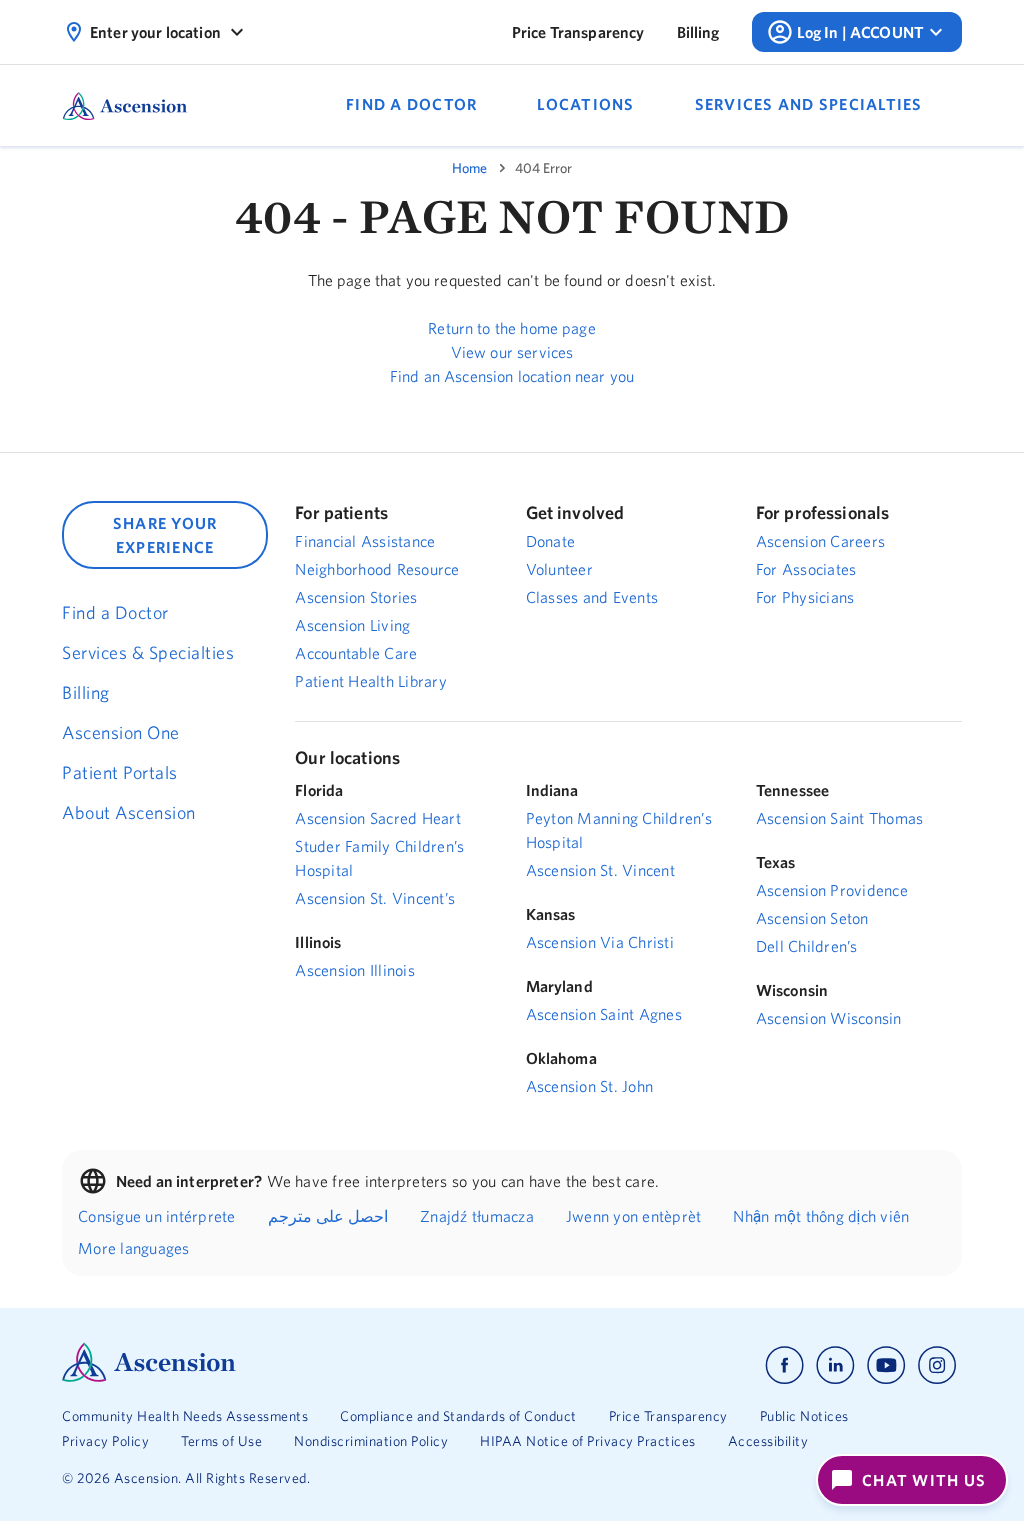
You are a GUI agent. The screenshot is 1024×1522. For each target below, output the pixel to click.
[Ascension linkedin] (835, 1365)
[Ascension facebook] (784, 1365)
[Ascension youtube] (886, 1365)
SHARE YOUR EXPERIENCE (165, 535)
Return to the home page (511, 328)
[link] (578, 32)
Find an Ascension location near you (512, 376)
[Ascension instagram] (937, 1365)
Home (469, 168)
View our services (512, 352)
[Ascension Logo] (149, 1377)
